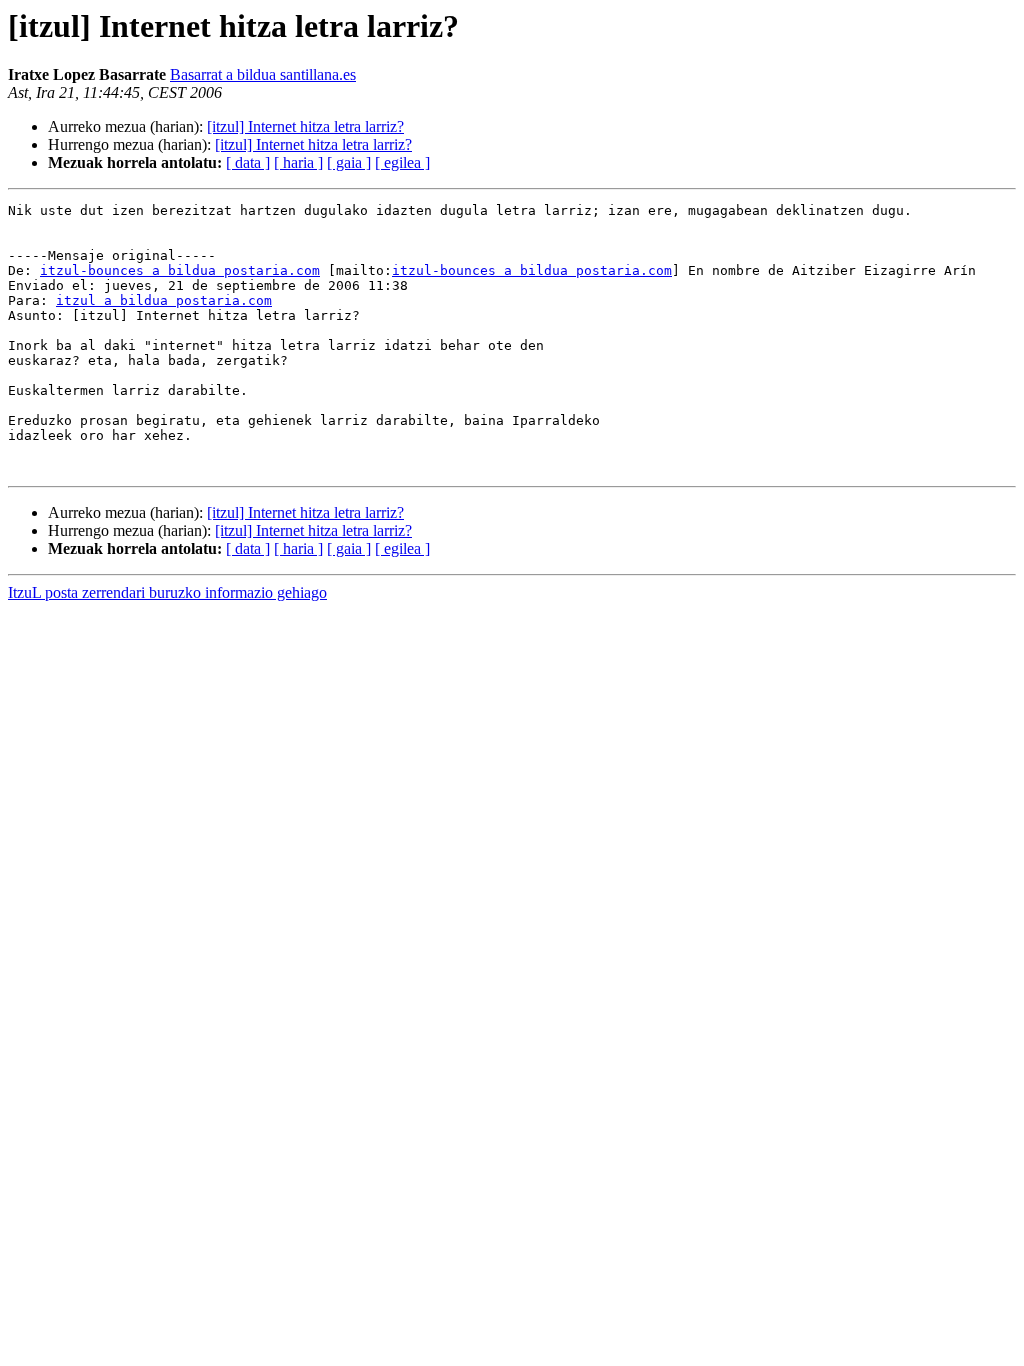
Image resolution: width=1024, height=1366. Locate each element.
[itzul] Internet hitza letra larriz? (305, 126)
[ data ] (248, 162)
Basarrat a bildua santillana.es (263, 74)
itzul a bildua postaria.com (164, 300)
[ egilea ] (402, 162)
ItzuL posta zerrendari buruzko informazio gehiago (167, 592)
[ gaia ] (349, 162)
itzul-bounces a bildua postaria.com (180, 270)
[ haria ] (298, 162)
